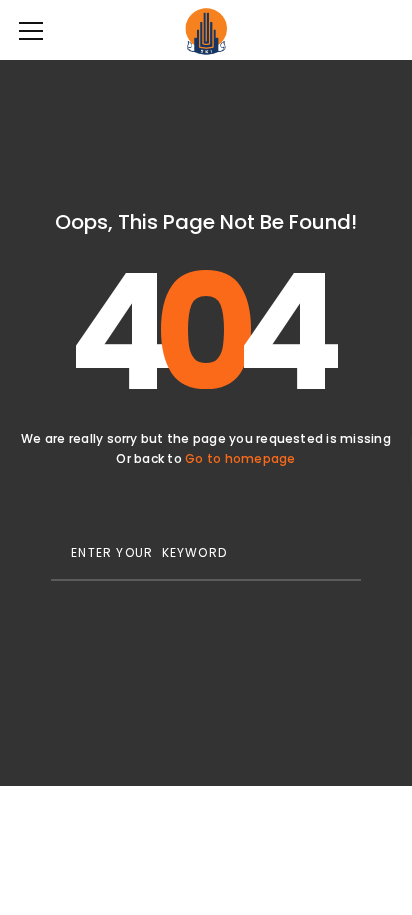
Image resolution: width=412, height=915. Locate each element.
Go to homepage (240, 458)
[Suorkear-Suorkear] (205, 30)
